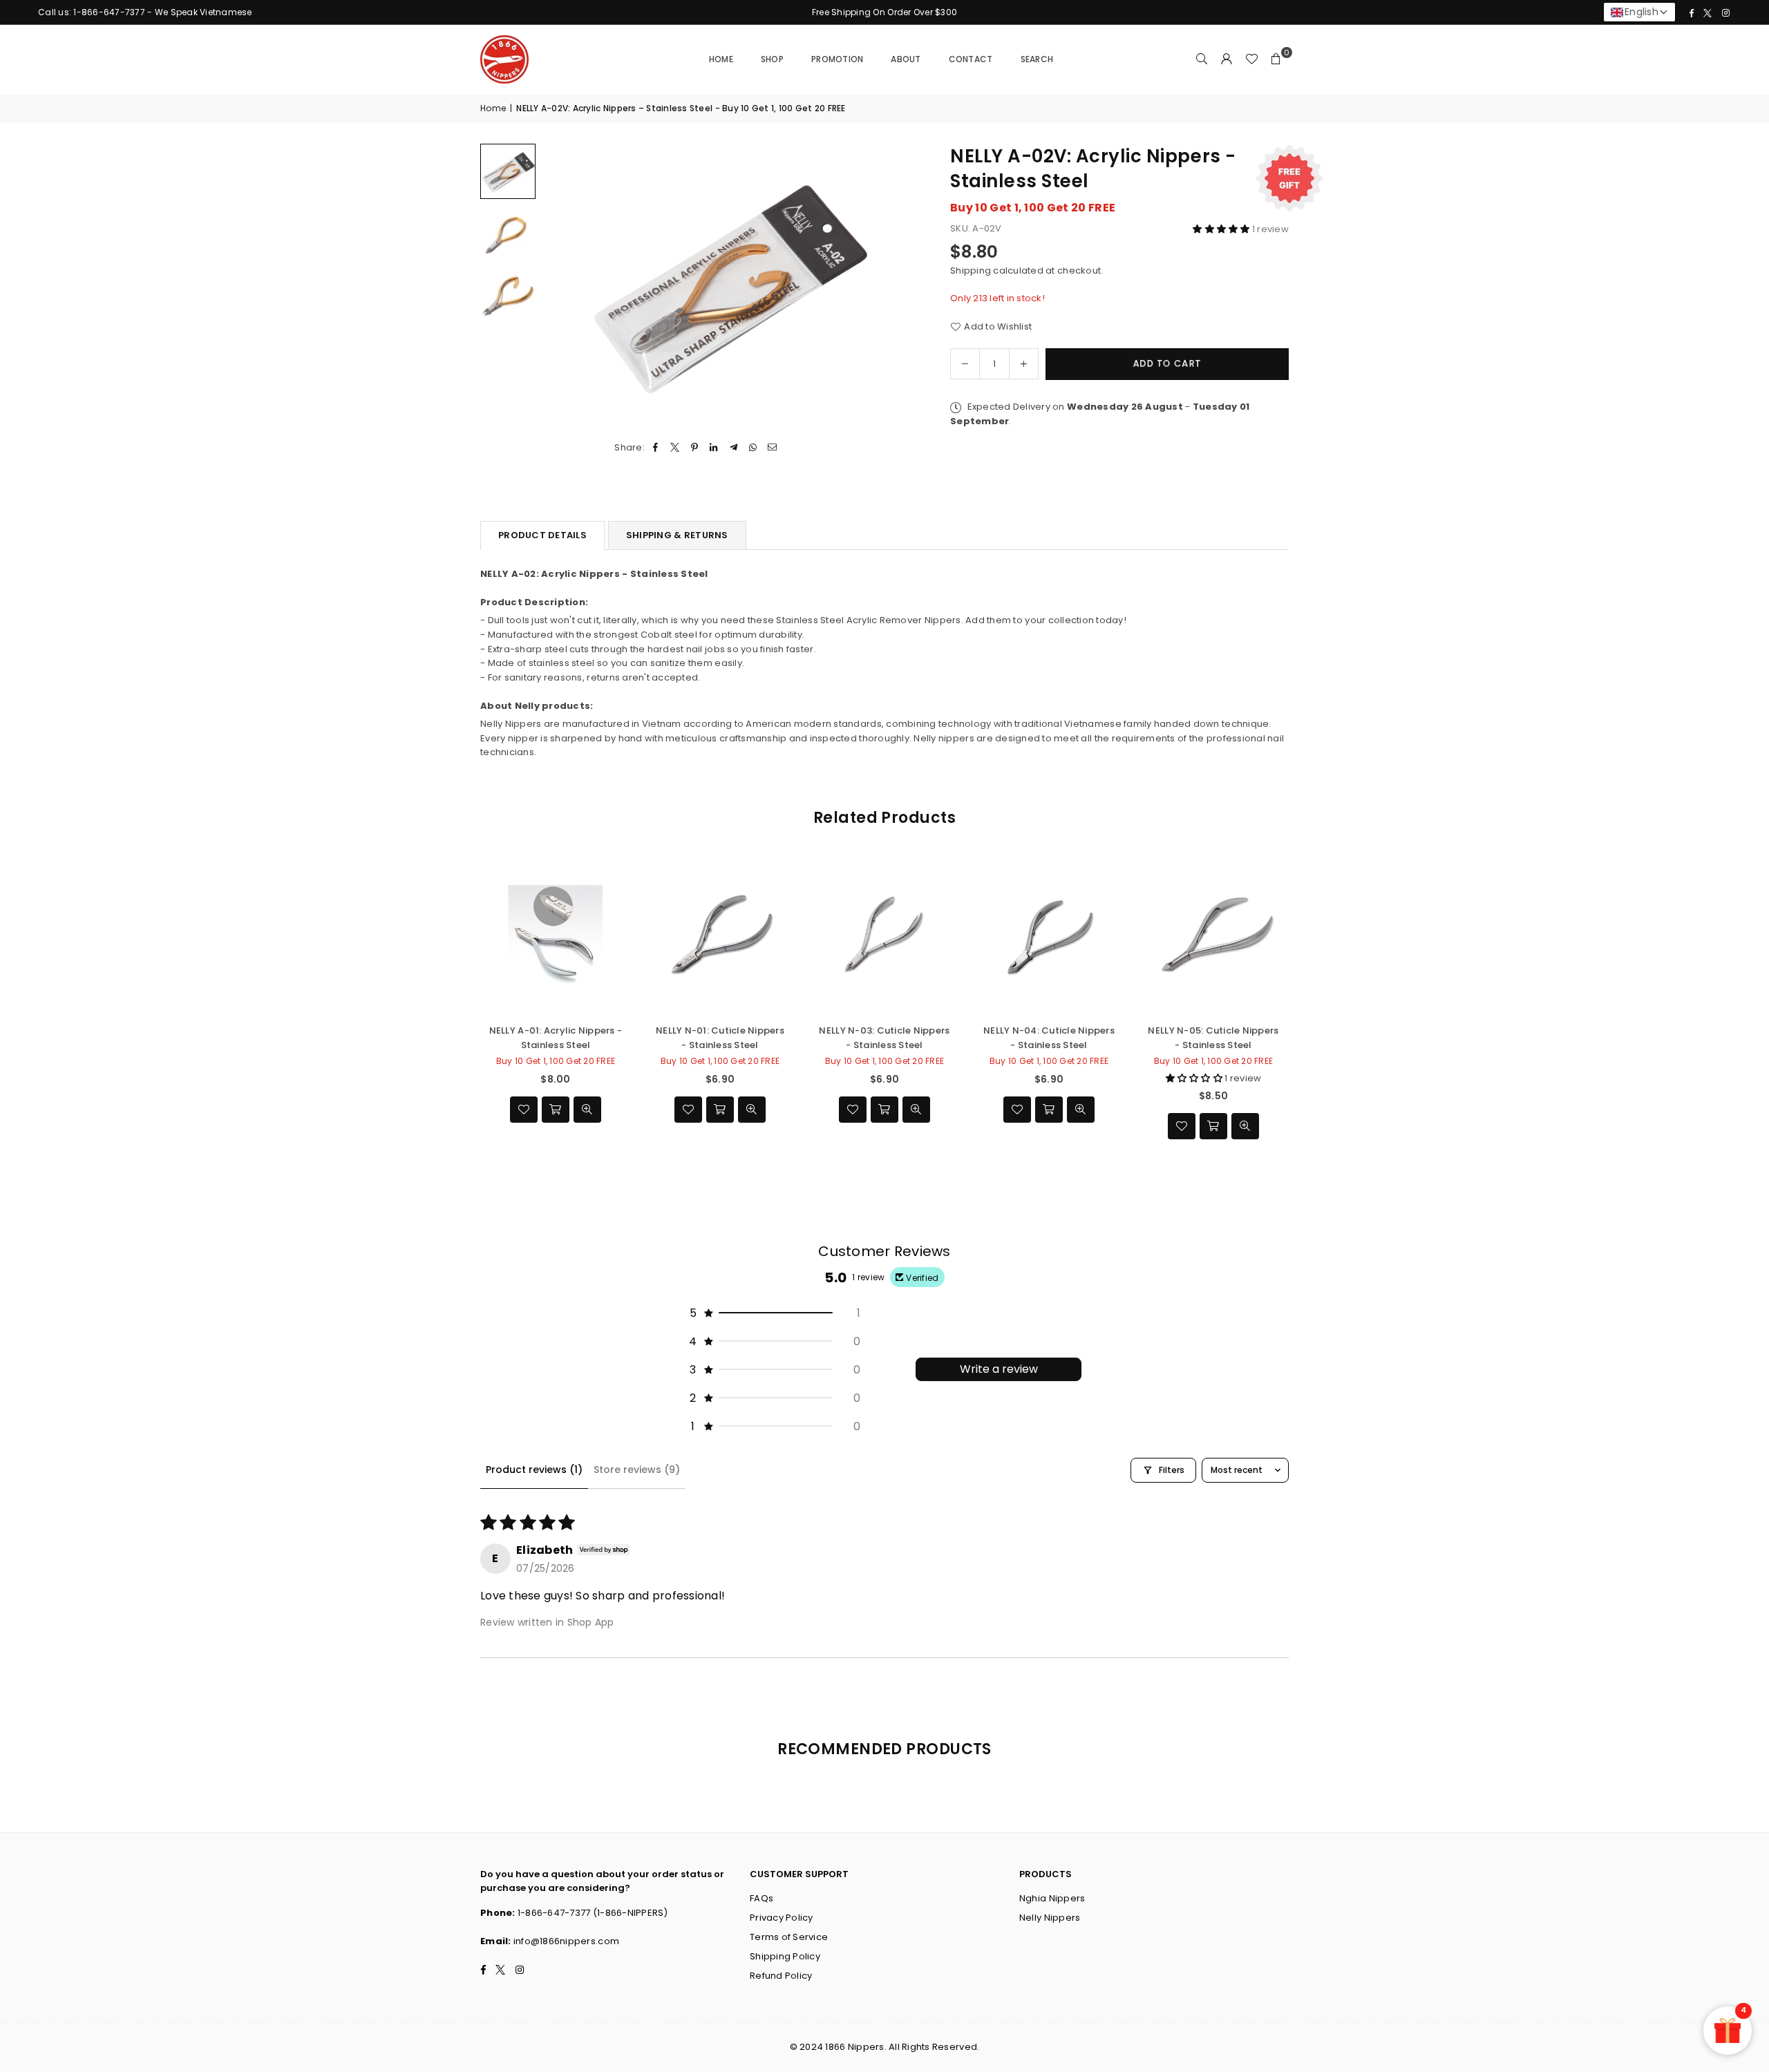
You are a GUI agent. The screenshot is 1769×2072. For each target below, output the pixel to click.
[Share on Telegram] (734, 448)
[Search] (1202, 59)
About (906, 59)
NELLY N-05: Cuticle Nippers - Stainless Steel (1213, 1037)
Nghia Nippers (1052, 1898)
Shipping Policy (785, 1956)
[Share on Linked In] (714, 448)
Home (721, 59)
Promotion (837, 59)
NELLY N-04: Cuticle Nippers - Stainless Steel (1049, 1037)
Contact (971, 59)
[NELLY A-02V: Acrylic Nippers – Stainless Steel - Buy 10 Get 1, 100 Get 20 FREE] (508, 171)
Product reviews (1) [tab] (534, 1470)
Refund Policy (781, 1976)
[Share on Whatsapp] (753, 448)
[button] (1276, 59)
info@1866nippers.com (566, 1941)
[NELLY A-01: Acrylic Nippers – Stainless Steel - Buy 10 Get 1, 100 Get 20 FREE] (556, 935)
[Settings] (1227, 59)
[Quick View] (587, 1110)
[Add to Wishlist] (524, 1110)
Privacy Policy (782, 1918)
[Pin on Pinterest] (695, 448)
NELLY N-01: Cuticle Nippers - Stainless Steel (720, 1037)
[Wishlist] (1251, 59)
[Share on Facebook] (655, 448)
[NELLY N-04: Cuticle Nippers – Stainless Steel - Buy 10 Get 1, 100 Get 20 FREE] (1049, 935)
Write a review (999, 1369)
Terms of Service (789, 1937)
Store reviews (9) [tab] (637, 1470)
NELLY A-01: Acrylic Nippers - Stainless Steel (556, 1037)
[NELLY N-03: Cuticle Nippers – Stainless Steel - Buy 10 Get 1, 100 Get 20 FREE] (884, 935)
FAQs (761, 1898)
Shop (772, 59)
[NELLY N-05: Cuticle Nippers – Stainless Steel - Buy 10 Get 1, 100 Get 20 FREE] (1213, 935)
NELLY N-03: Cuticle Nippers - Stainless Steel (884, 1037)
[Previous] (561, 284)
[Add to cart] (556, 1110)
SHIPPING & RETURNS (677, 535)
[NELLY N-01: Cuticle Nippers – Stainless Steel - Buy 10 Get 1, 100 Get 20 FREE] (720, 935)
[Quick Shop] (720, 1110)
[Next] (897, 284)
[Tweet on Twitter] (675, 448)
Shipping (971, 270)
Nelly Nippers (1050, 1918)
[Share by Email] (773, 448)
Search (1037, 59)
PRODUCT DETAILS (542, 535)
